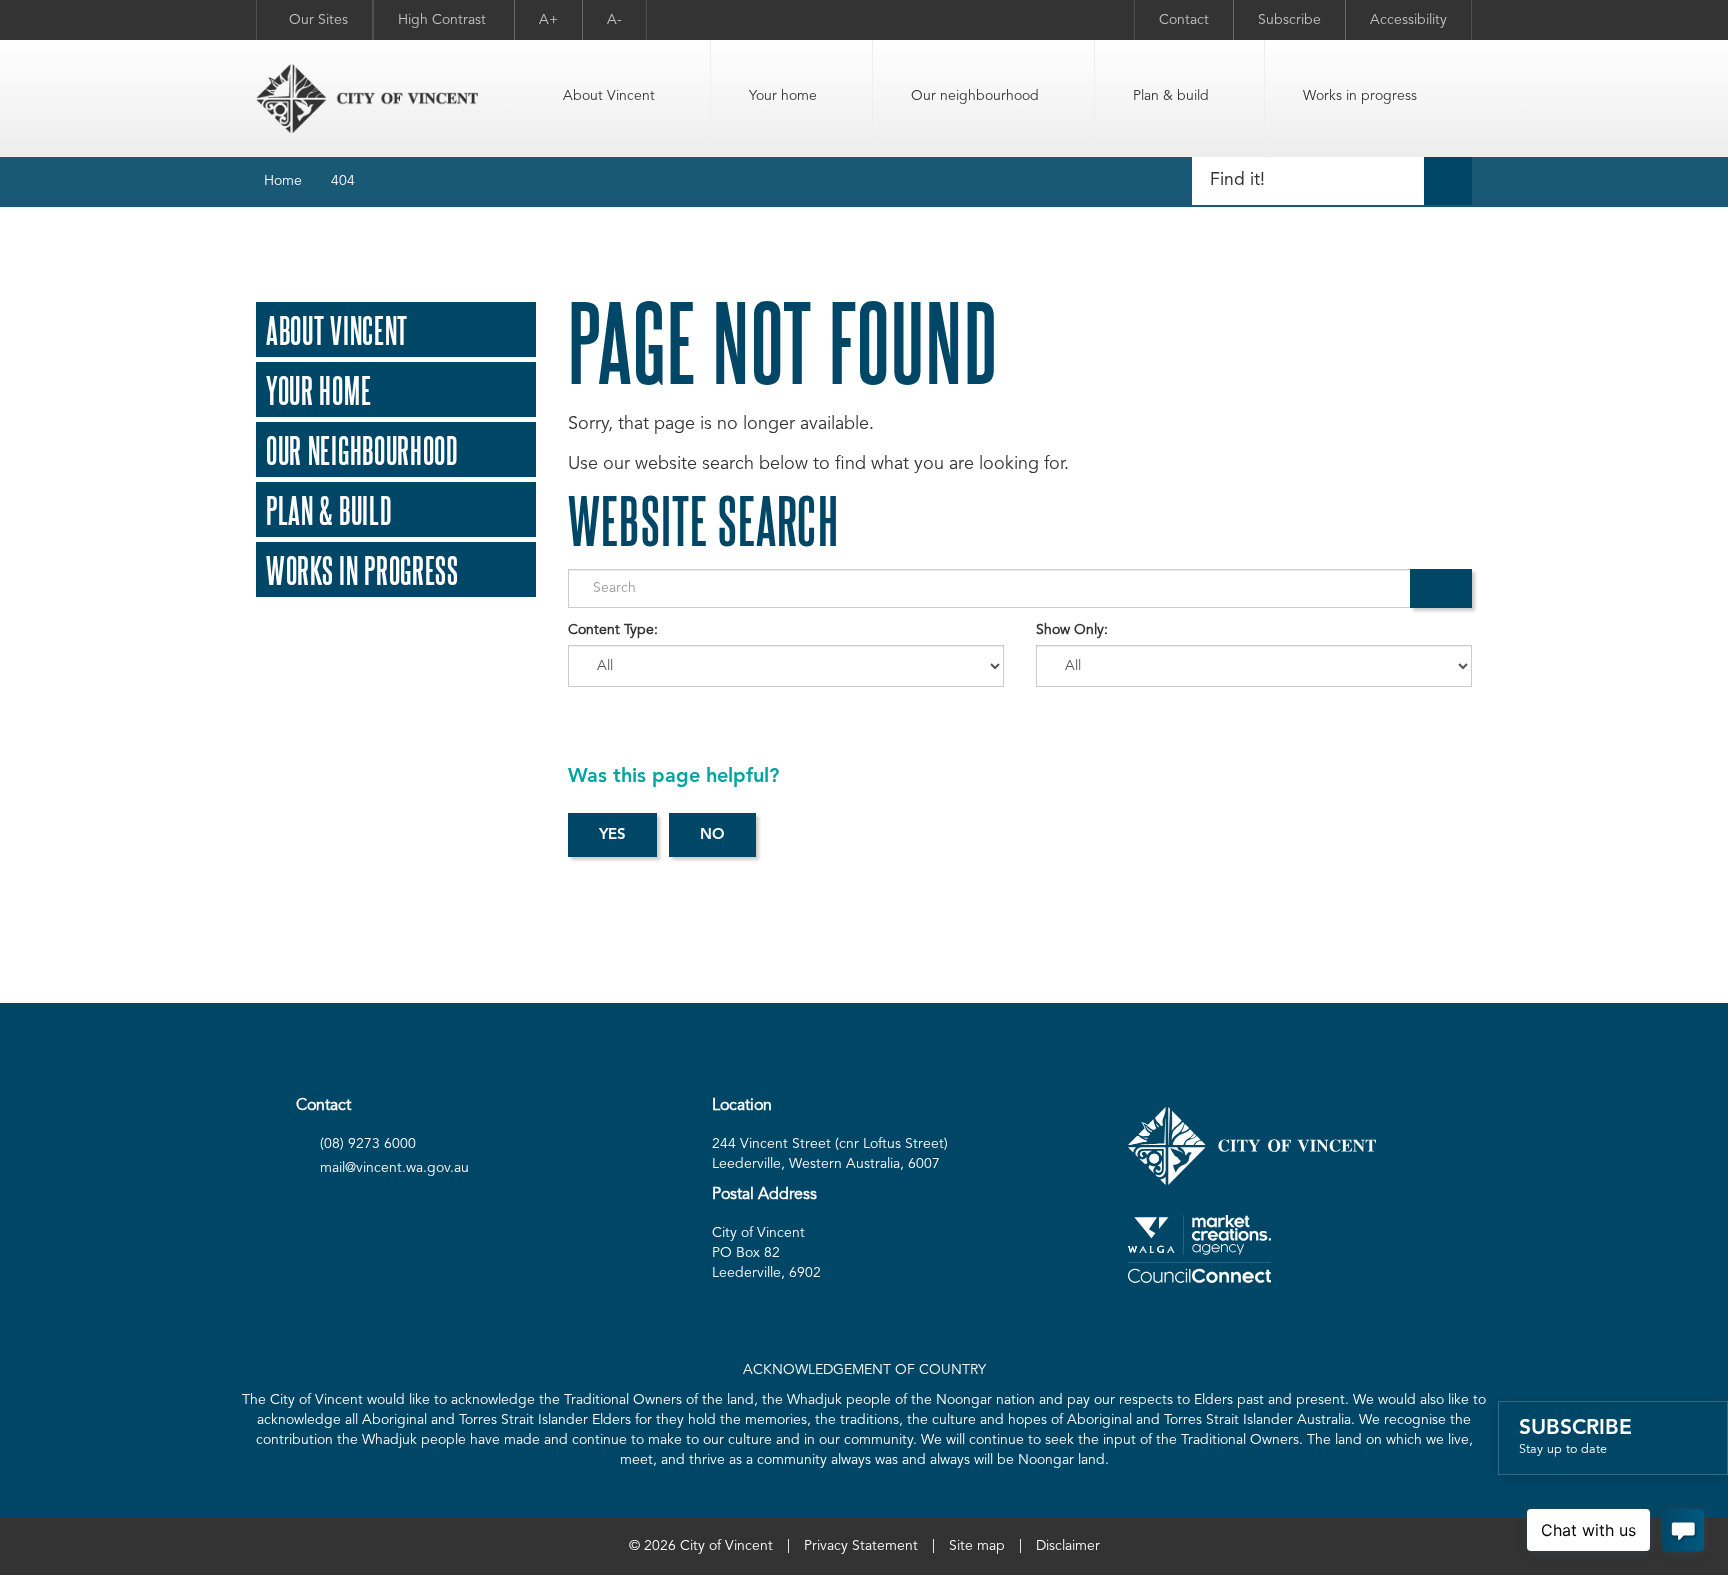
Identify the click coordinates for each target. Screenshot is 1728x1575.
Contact (1184, 20)
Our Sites (318, 20)
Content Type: (613, 630)
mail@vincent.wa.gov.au (394, 1168)
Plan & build (1171, 96)
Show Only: (1072, 630)
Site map (977, 1546)
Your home (783, 96)
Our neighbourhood (975, 96)
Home (283, 181)
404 (343, 181)
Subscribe (1289, 20)
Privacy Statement (861, 1546)
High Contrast (444, 20)
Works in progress (1360, 96)
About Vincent (609, 96)
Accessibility (1408, 20)
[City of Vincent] (367, 98)
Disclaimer (1068, 1546)
